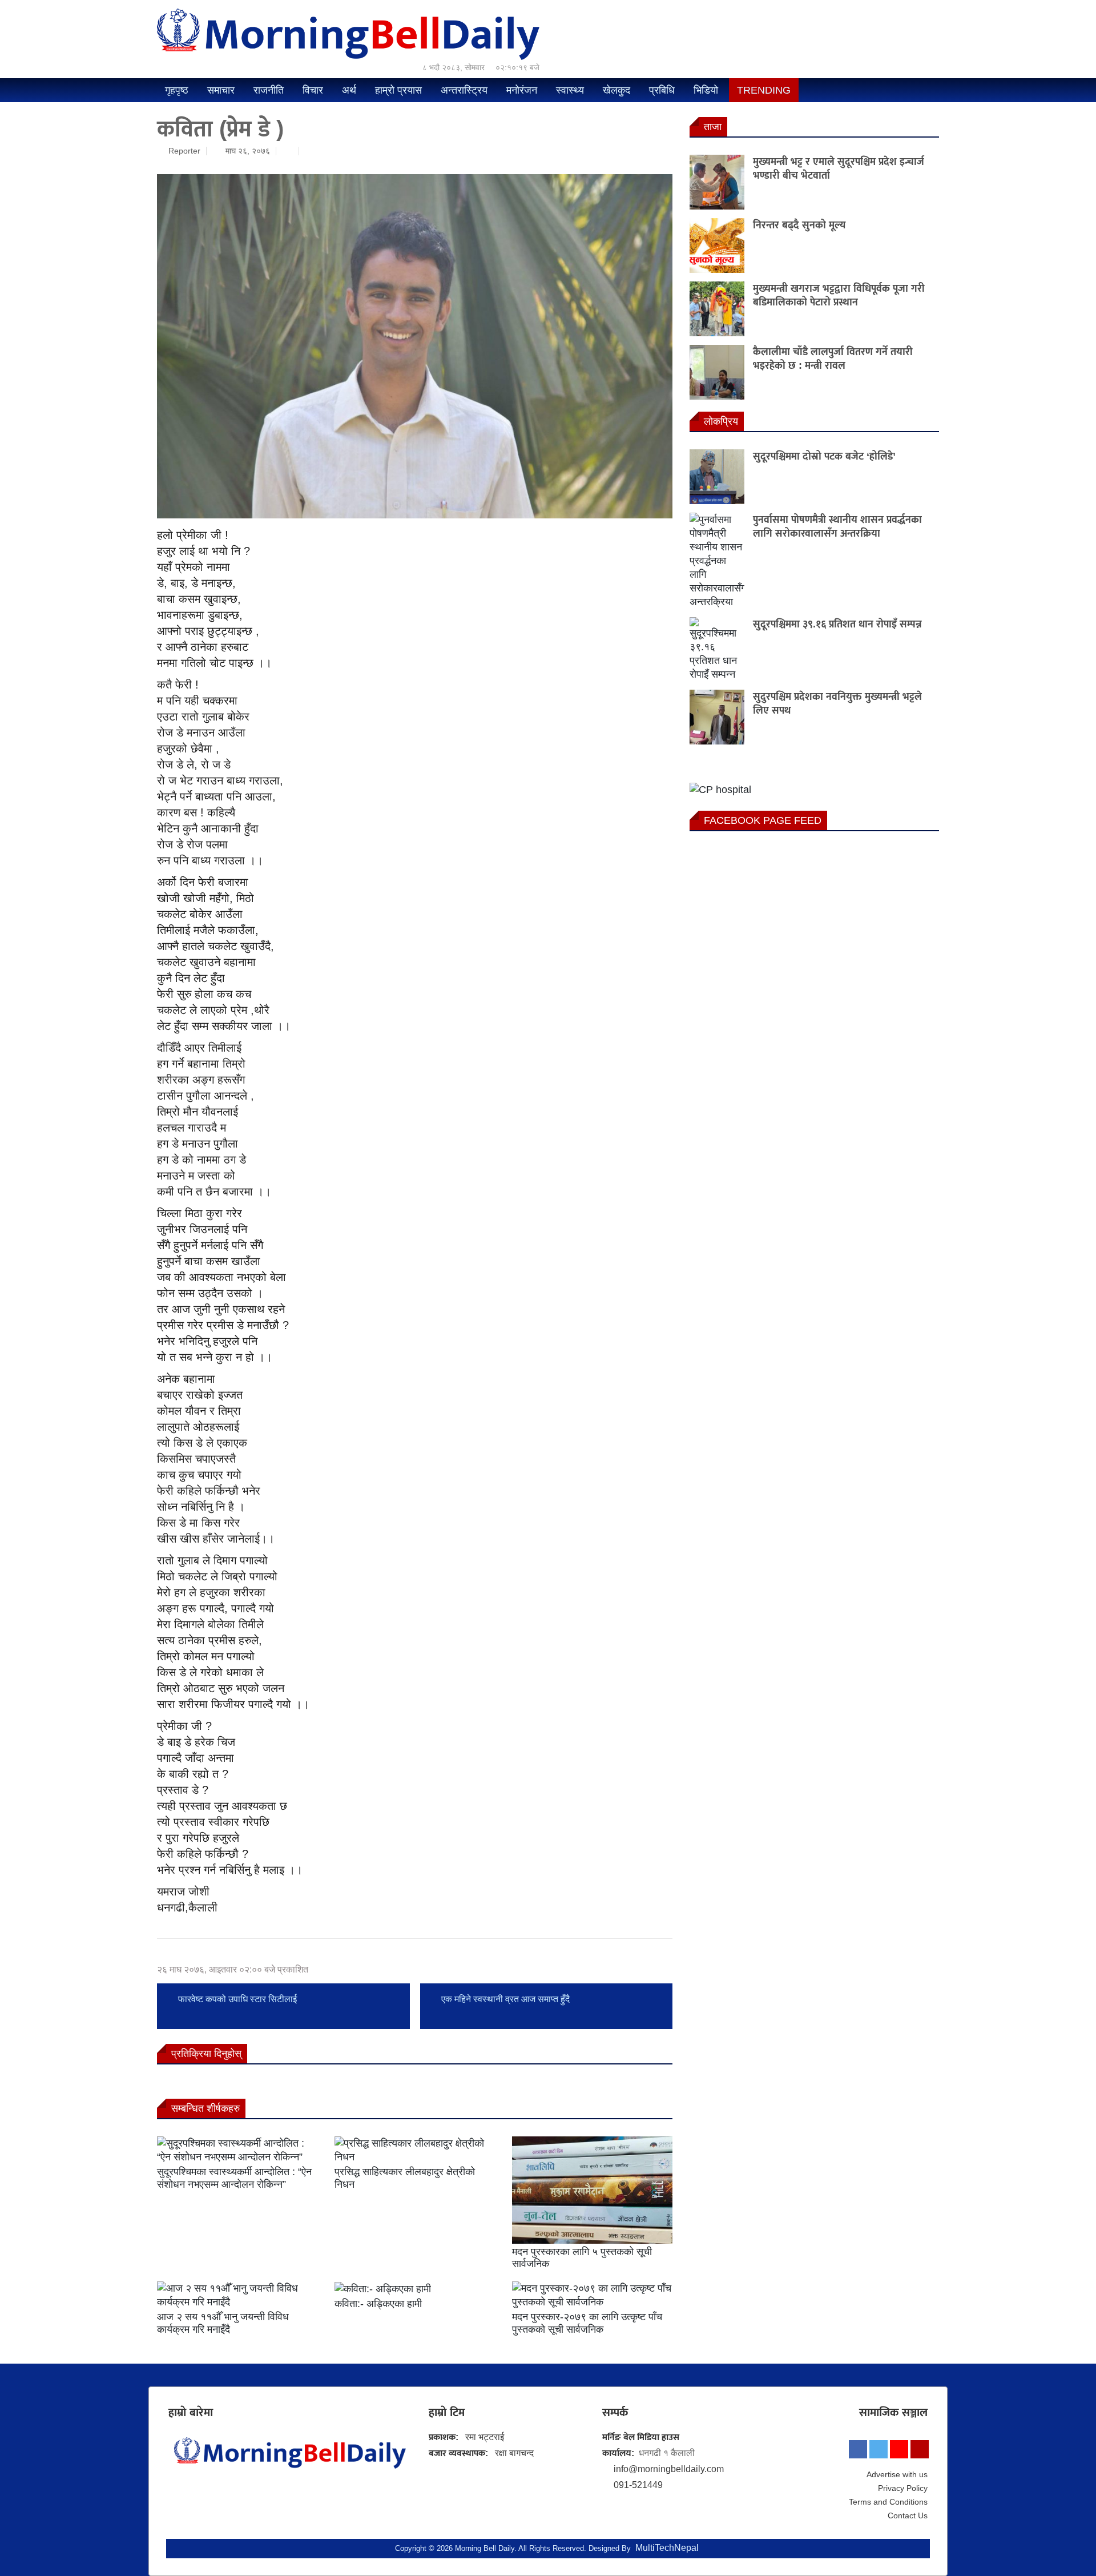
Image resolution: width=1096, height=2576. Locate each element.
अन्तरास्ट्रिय (464, 90)
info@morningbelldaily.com (669, 2469)
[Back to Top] (1056, 2537)
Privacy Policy (903, 2488)
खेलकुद (616, 90)
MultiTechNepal (667, 2548)
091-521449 (638, 2485)
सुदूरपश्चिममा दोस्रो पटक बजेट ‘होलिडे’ (824, 456)
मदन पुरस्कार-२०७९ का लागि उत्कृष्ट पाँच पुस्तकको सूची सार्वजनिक (587, 2323)
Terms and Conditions (888, 2502)
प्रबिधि (662, 90)
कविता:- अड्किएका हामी (378, 2304)
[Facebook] (858, 2449)
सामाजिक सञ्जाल (893, 2412)
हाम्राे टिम (447, 2412)
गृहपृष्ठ (177, 90)
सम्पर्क (615, 2412)
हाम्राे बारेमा (191, 2412)
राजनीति (269, 90)
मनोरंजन (522, 90)
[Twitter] (879, 2449)
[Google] (920, 2449)
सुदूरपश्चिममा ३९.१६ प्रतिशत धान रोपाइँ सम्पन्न (837, 624)
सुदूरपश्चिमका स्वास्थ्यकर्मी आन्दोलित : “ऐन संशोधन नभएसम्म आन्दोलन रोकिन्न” (234, 2178)
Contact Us (908, 2515)
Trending (764, 90)
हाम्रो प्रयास (398, 90)
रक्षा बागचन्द (514, 2453)
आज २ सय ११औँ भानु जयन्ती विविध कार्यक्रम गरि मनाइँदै (223, 2323)
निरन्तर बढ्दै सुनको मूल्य (799, 225)
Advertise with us (897, 2474)
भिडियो (706, 90)
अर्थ (349, 90)
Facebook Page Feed (763, 820)
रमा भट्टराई (485, 2437)
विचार (313, 90)
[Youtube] (899, 2449)
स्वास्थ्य (570, 90)
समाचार (221, 90)
